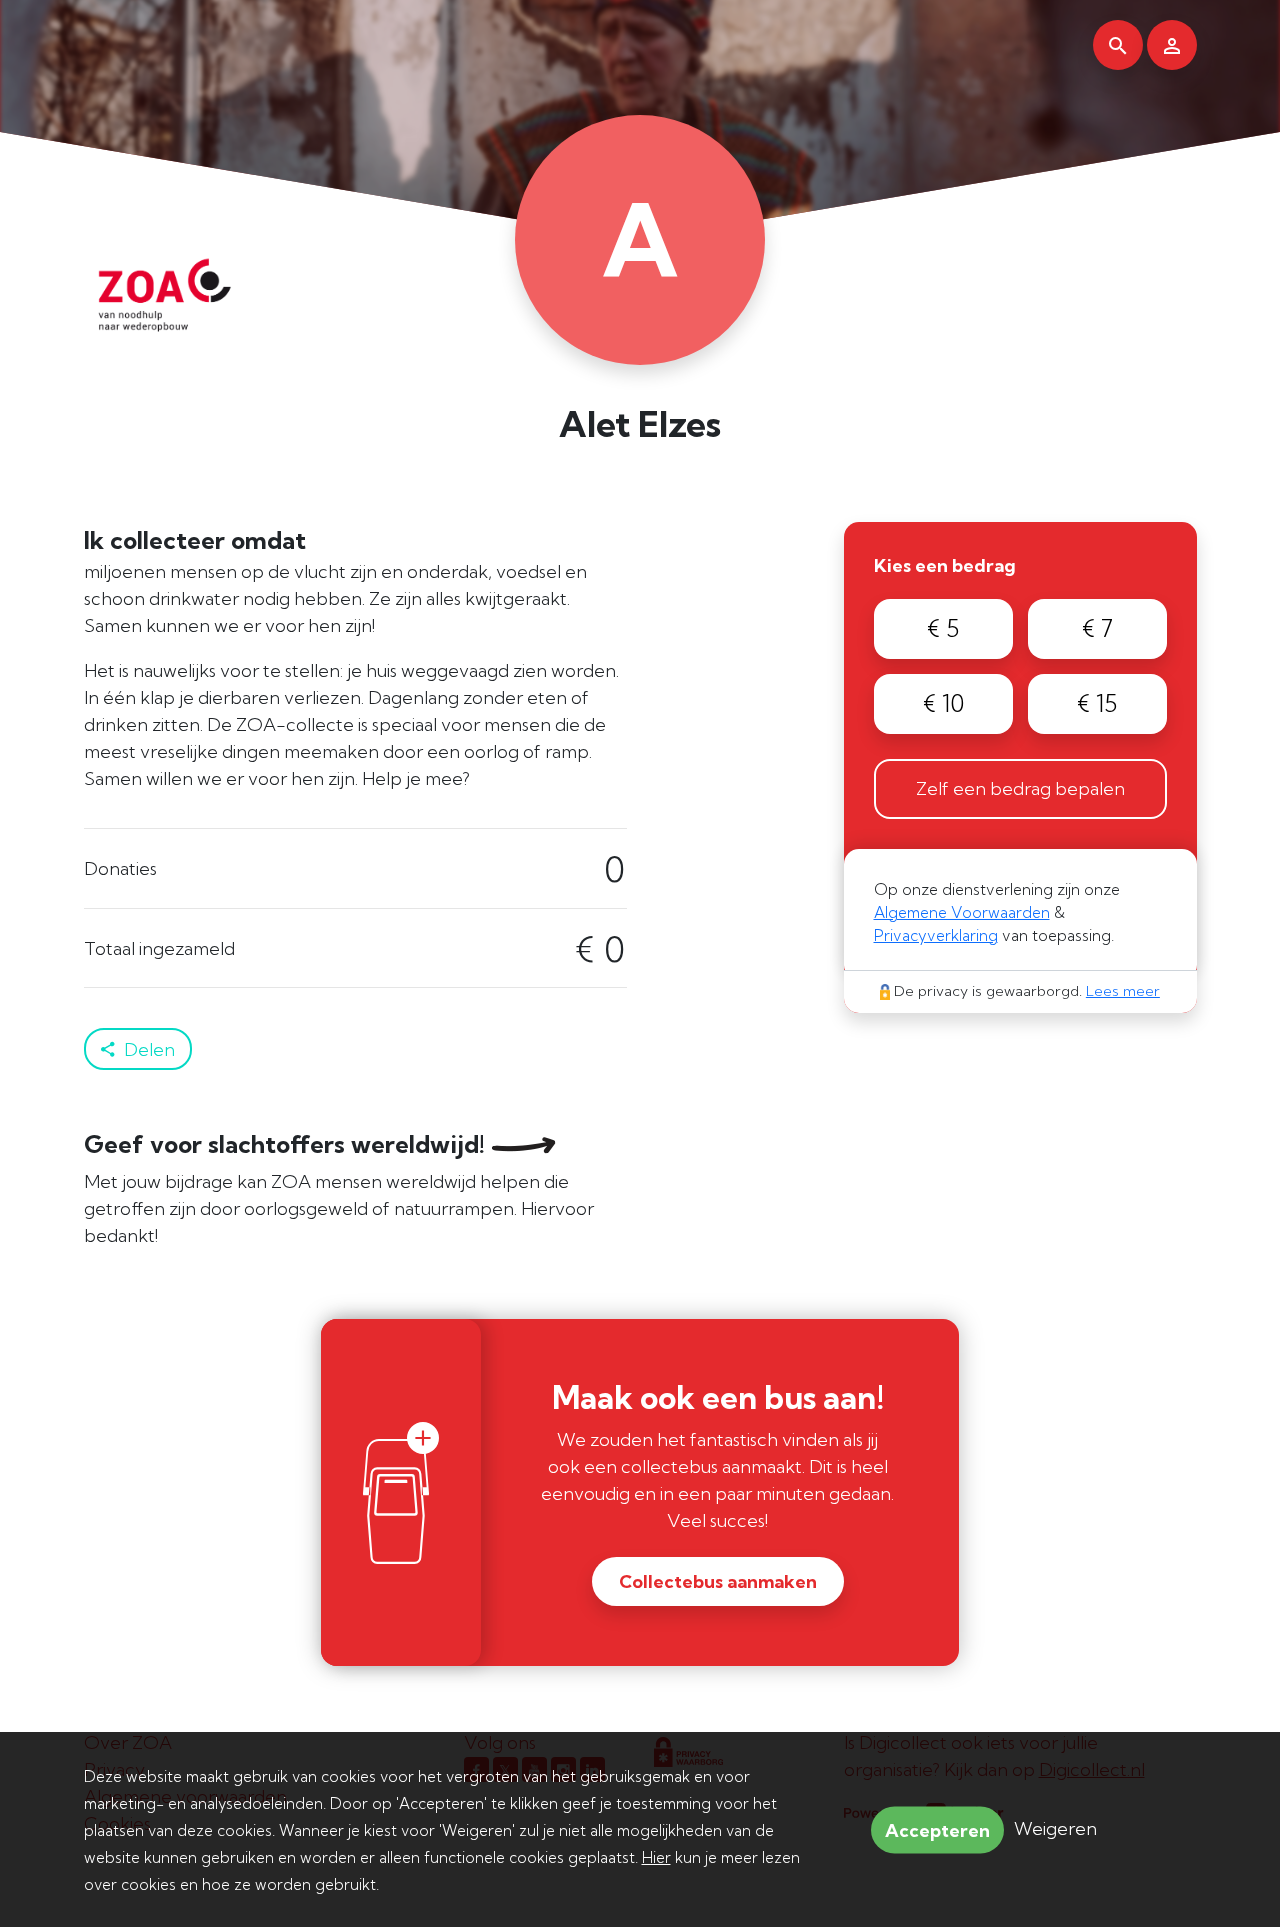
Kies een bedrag (945, 565)
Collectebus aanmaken (718, 1581)
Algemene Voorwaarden (962, 912)
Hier (656, 1857)
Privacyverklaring (936, 935)
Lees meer (1123, 991)
